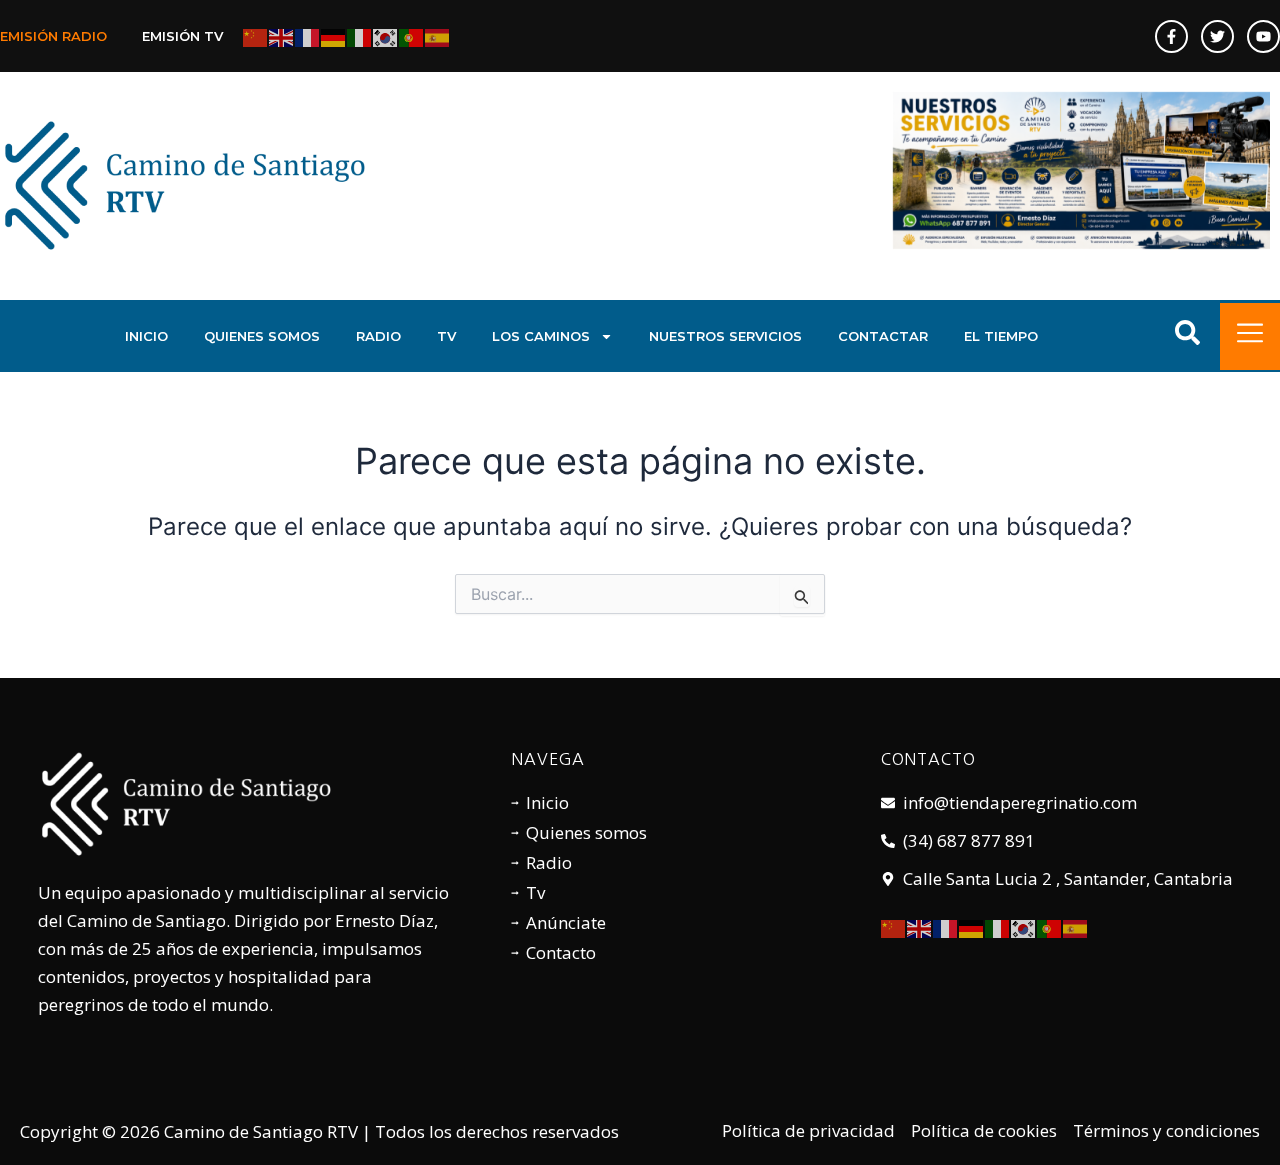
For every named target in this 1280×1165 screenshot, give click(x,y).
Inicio (146, 336)
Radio (378, 336)
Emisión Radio (53, 36)
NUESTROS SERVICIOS (725, 336)
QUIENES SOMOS (262, 336)
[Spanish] (438, 36)
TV (446, 336)
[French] (308, 36)
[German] (334, 36)
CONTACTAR (883, 336)
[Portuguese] (412, 36)
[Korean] (386, 36)
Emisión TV (182, 36)
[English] (282, 36)
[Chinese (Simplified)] (256, 36)
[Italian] (360, 36)
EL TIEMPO (1001, 336)
